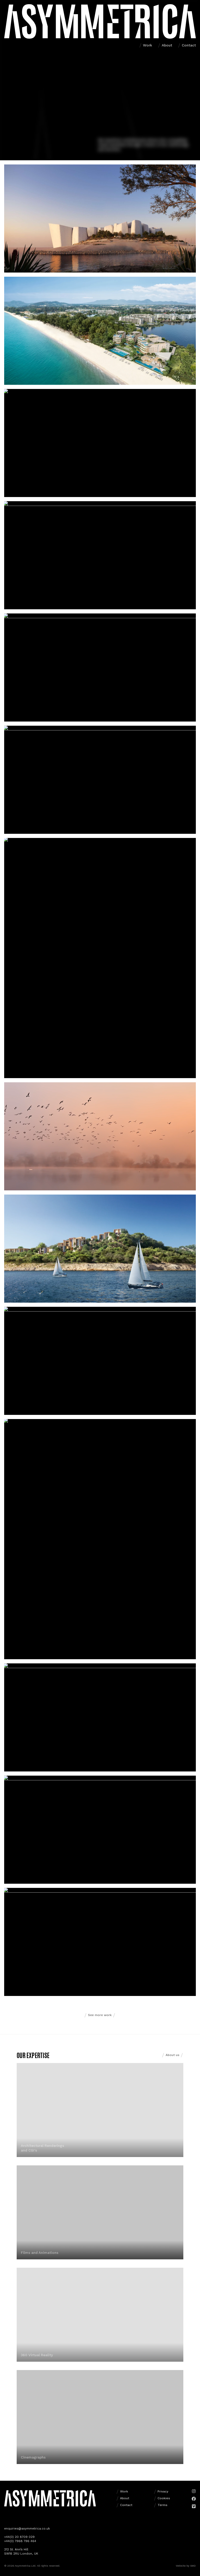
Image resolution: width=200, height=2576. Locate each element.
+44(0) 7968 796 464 (20, 2541)
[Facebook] (194, 2499)
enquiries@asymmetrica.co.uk (27, 2528)
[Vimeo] (194, 2506)
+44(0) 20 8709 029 (19, 2537)
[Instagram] (194, 2491)
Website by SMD (186, 2566)
